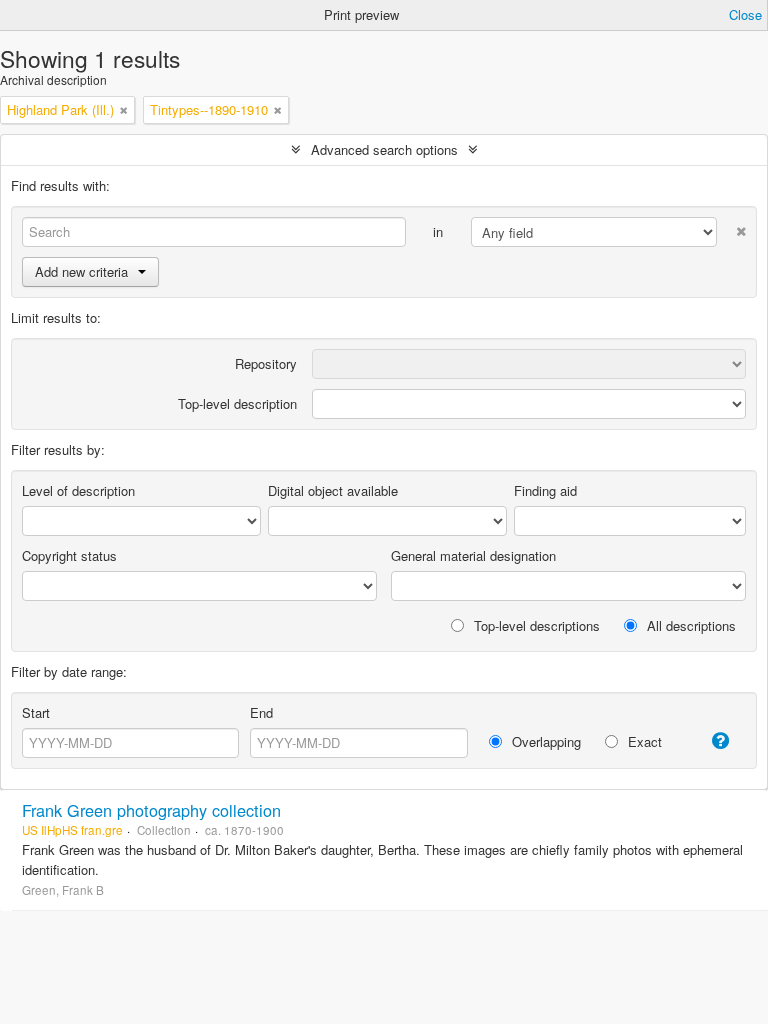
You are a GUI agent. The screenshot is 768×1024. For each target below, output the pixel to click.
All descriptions (689, 625)
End (261, 712)
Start (36, 712)
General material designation (473, 555)
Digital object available (333, 490)
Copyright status (69, 555)
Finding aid (545, 490)
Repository (266, 363)
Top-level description (237, 403)
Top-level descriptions (535, 625)
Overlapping (544, 741)
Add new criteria (81, 271)
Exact (643, 741)
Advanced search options (384, 149)
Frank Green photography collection (151, 810)
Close (745, 14)
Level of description (78, 490)
